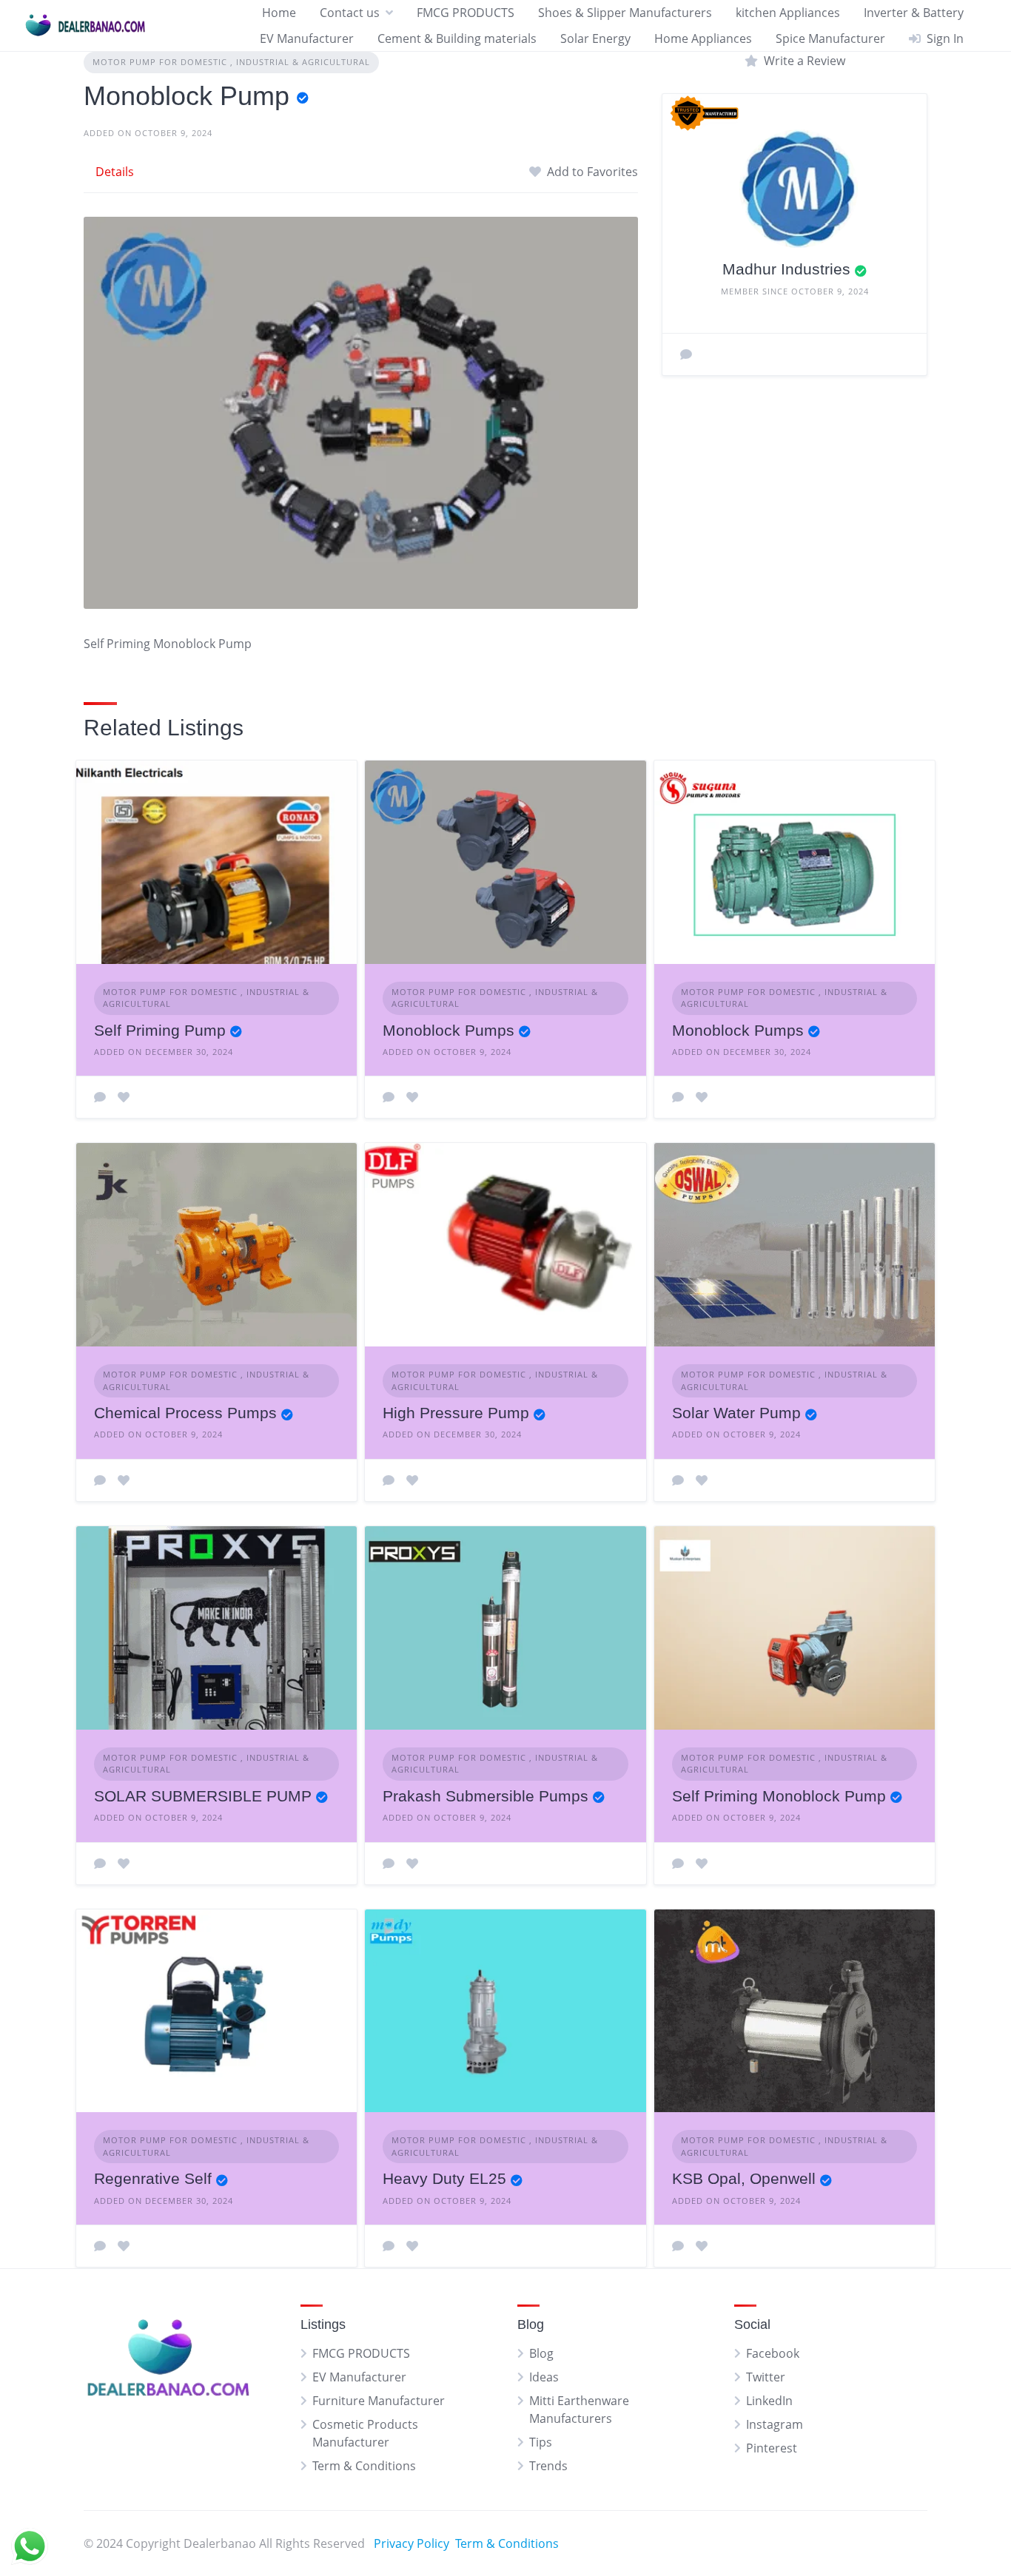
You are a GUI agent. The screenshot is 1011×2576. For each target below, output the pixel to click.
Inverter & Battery (914, 13)
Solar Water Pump (736, 1413)
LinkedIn (769, 2401)
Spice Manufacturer (830, 38)
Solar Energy (595, 38)
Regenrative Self (153, 2178)
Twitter (766, 2377)
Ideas (544, 2377)
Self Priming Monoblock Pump (779, 1796)
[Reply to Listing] (100, 1097)
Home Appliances (703, 38)
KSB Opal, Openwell (744, 2178)
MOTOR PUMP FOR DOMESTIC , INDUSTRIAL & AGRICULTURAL (231, 62)
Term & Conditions (364, 2466)
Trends (548, 2466)
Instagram (775, 2424)
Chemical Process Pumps (185, 1413)
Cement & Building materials (457, 38)
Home (279, 13)
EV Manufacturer (307, 38)
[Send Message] (686, 354)
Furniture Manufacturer (379, 2401)
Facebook (773, 2353)
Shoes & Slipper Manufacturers (625, 13)
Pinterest (772, 2448)
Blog (541, 2353)
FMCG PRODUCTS (466, 13)
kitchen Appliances (788, 13)
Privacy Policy (412, 2543)
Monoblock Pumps (449, 1030)
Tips (541, 2442)
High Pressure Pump (456, 1413)
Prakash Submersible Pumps (486, 1796)
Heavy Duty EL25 (444, 2178)
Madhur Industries (786, 269)
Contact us (350, 13)
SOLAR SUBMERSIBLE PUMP (203, 1796)
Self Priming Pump (160, 1030)
